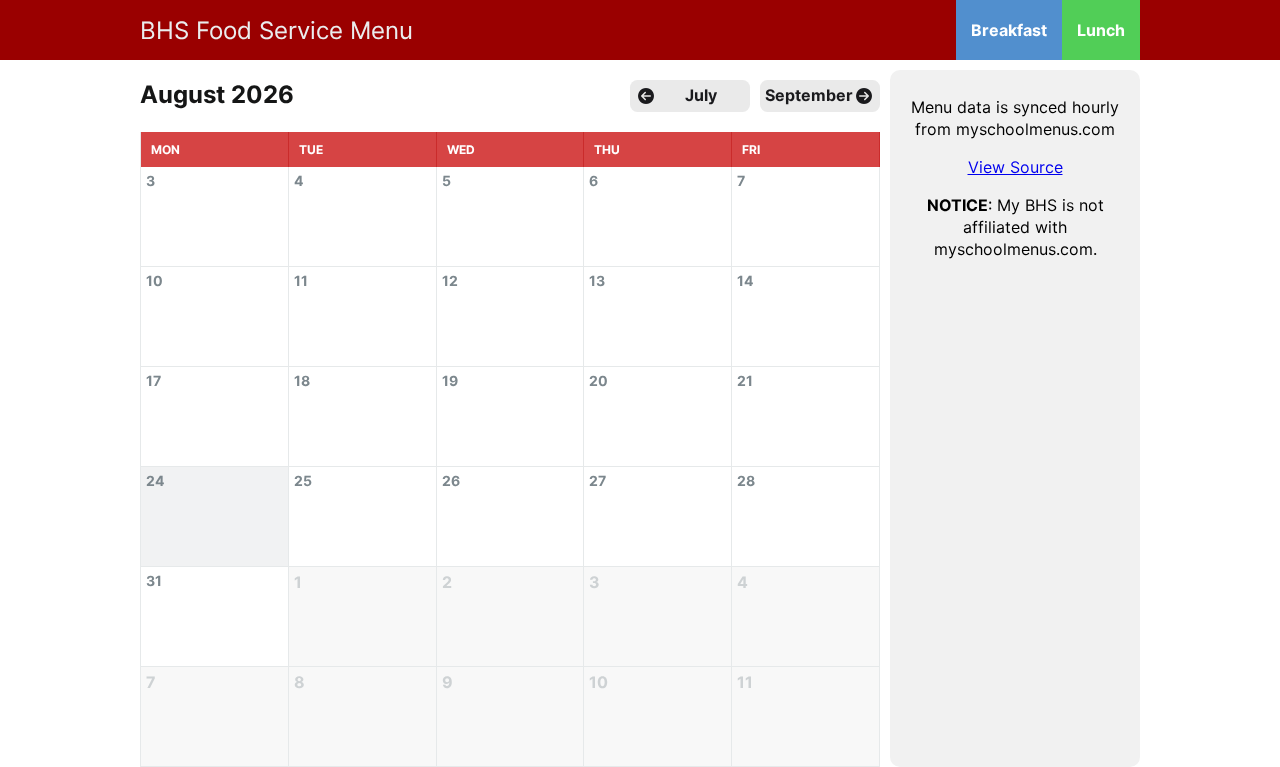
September (809, 95)
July (701, 95)
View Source (1015, 167)
